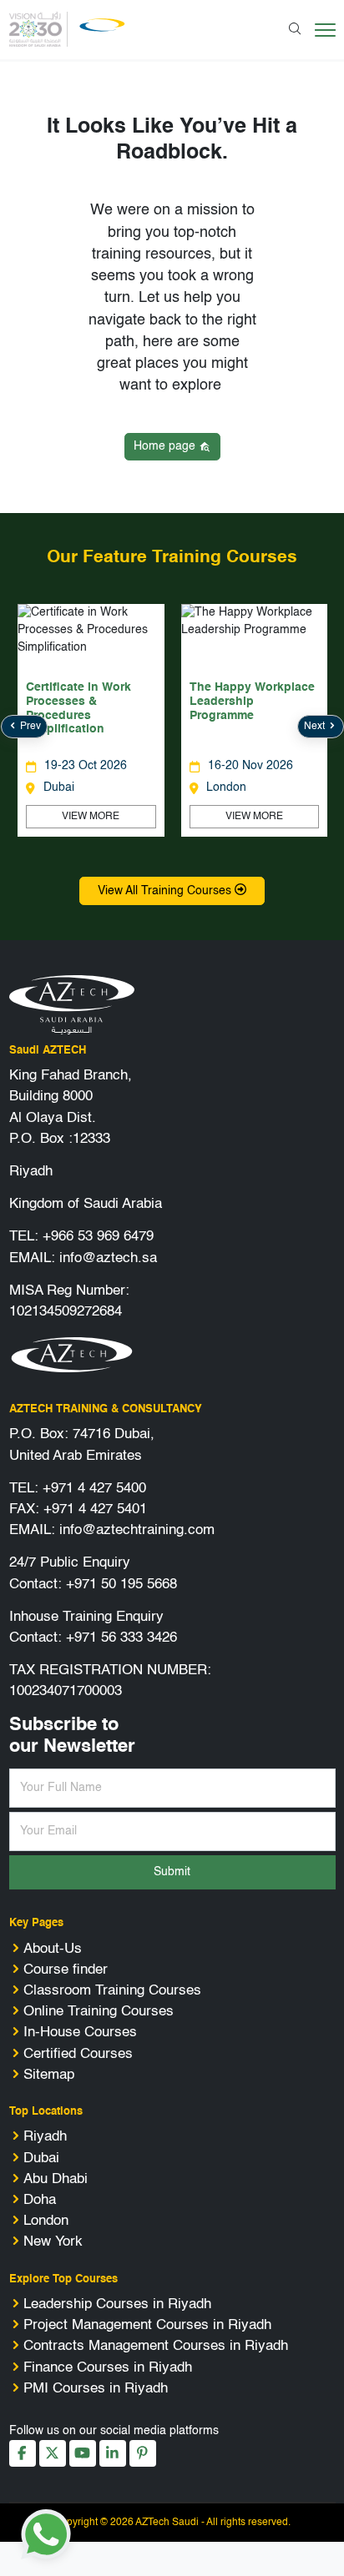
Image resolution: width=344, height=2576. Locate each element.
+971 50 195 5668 (121, 1585)
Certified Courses (78, 2054)
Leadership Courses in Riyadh (117, 2304)
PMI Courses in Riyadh (96, 2389)
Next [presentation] (316, 727)
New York (53, 2242)
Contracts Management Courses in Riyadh (156, 2346)
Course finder (66, 1970)
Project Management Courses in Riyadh (147, 2325)
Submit (172, 1872)
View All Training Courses (166, 891)
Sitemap (49, 2075)
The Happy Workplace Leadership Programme (252, 702)
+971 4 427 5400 (94, 1489)
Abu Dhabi (56, 2179)
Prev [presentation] (29, 727)
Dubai (41, 2158)
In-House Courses (80, 2033)
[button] (159, 849)
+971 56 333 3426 (121, 1638)
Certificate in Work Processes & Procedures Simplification (78, 708)
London (46, 2221)
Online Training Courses (99, 2012)
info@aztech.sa (108, 1258)
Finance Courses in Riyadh (108, 2368)
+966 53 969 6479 (98, 1237)
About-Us (53, 1949)
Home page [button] (166, 446)
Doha (40, 2200)
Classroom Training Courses (112, 1991)
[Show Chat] (46, 2534)
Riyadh (45, 2137)
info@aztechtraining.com (137, 1530)
